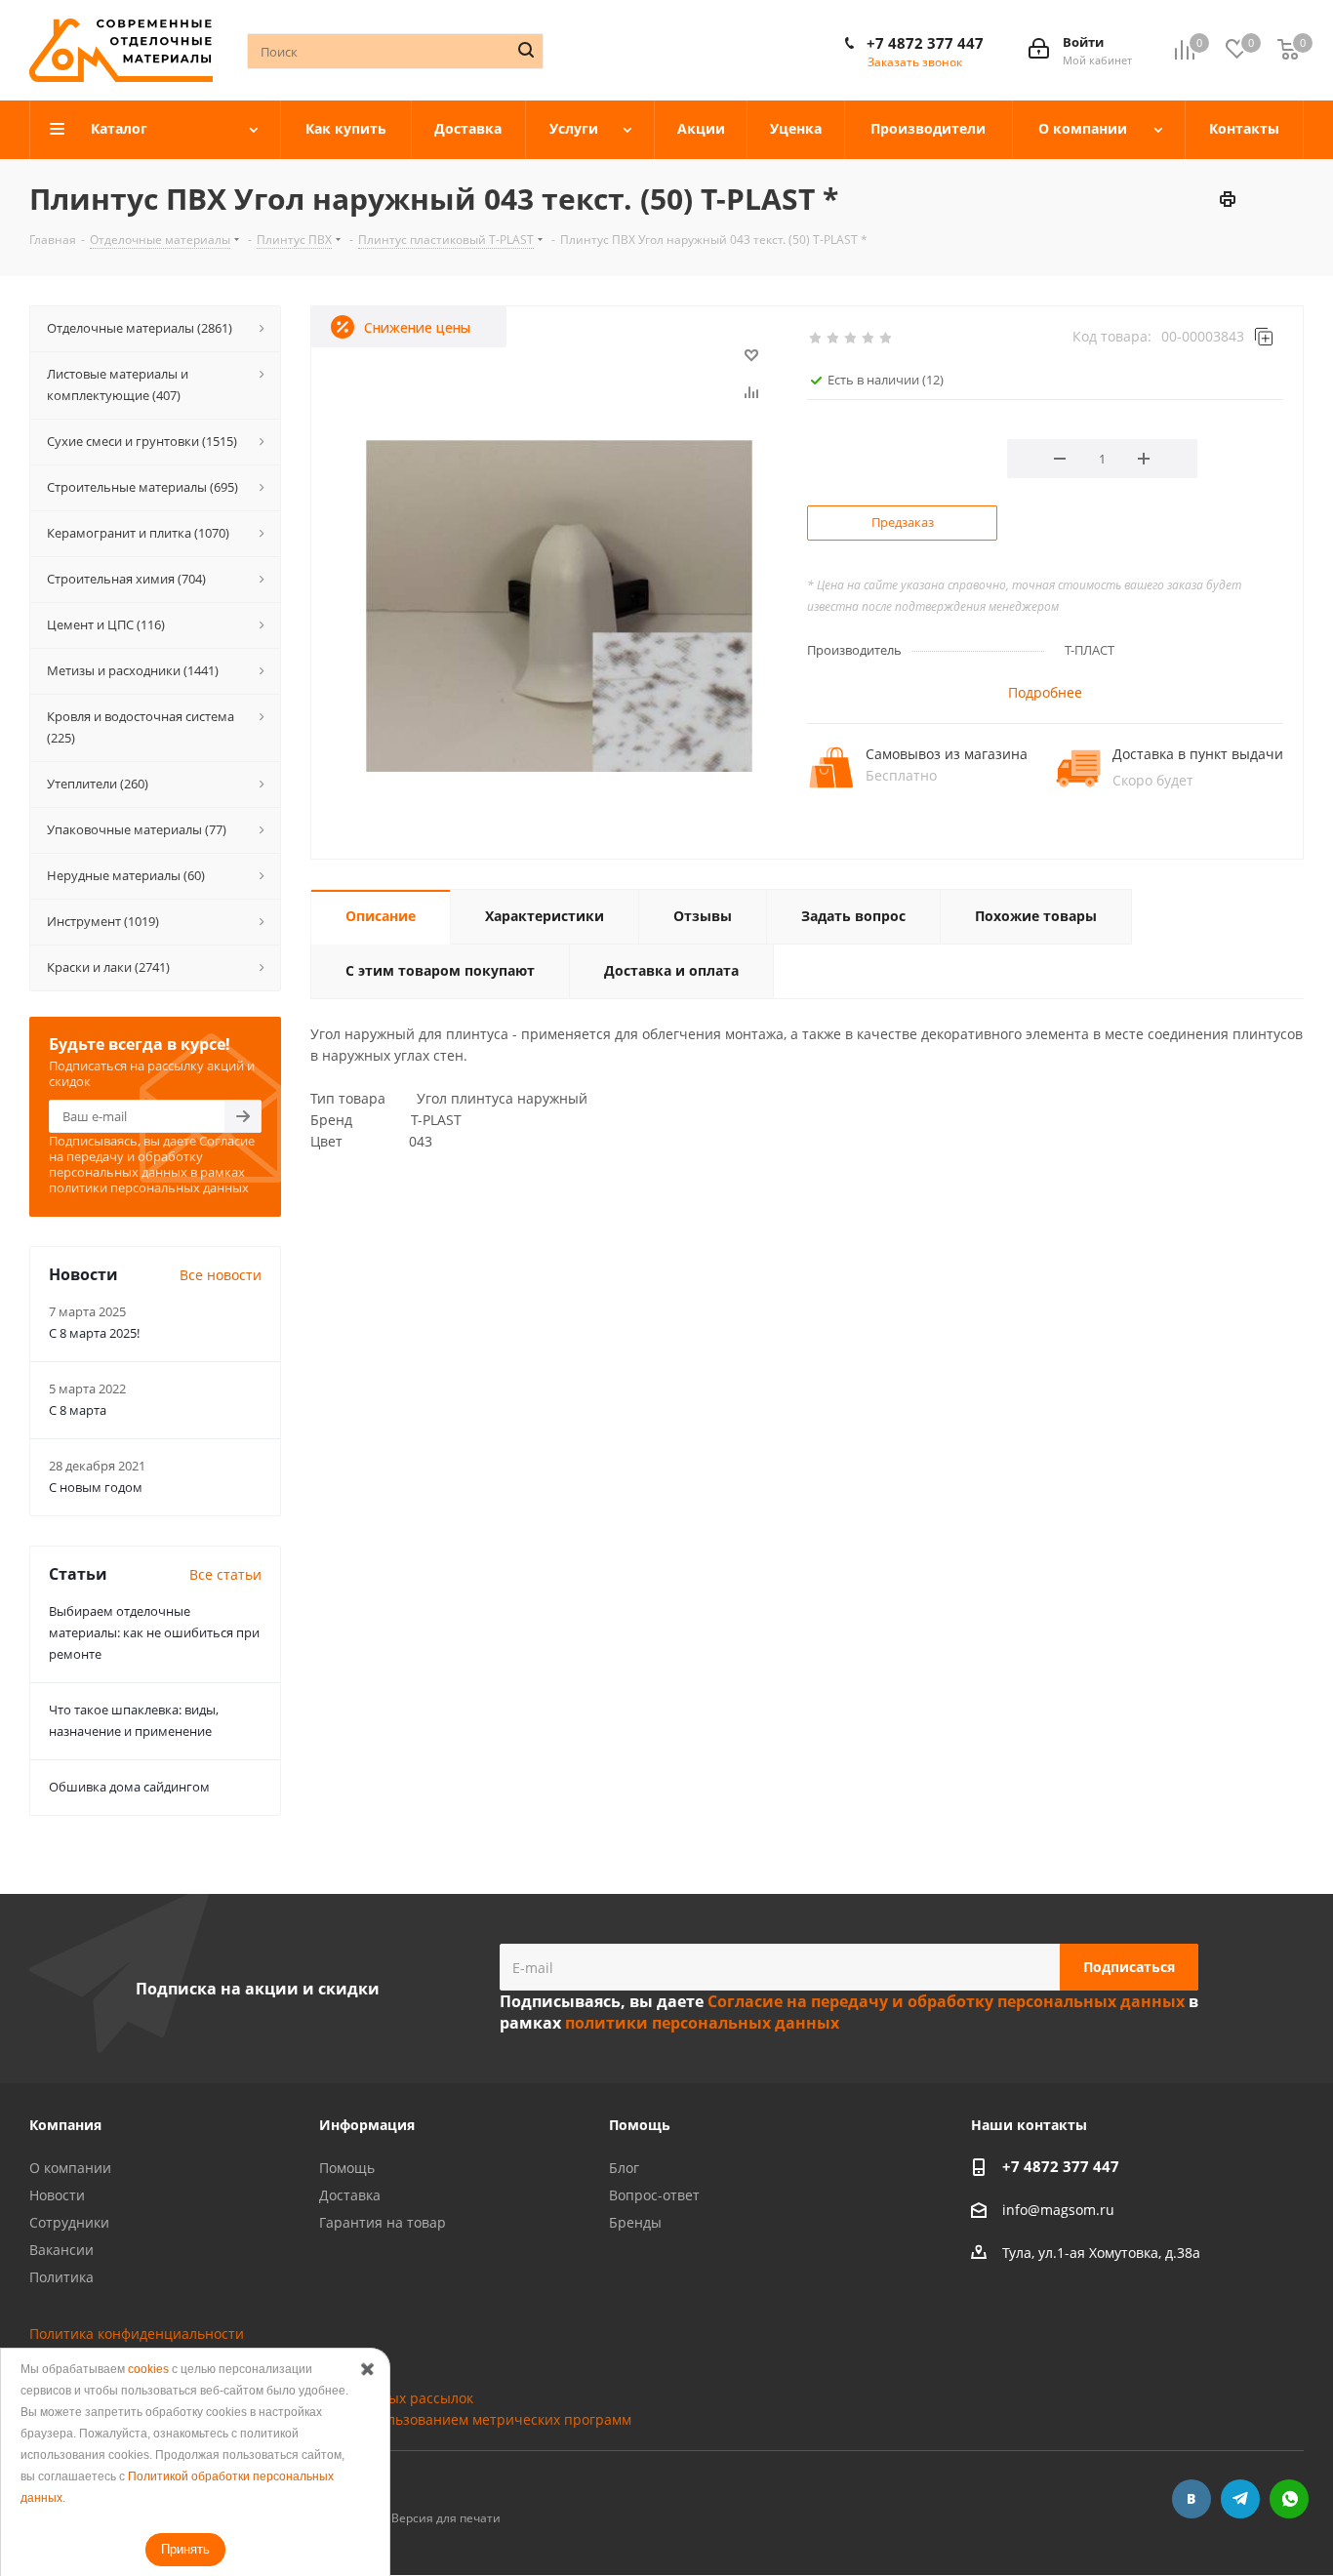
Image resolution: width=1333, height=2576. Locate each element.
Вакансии (61, 2250)
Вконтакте (1192, 2499)
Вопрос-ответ (654, 2195)
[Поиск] (526, 50)
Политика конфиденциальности (137, 2334)
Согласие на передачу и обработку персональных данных (152, 1156)
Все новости (221, 1275)
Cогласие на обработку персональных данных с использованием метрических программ (330, 2419)
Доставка (350, 2195)
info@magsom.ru (1058, 2210)
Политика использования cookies (141, 2355)
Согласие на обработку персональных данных (185, 2376)
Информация (367, 2125)
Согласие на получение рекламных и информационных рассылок (251, 2398)
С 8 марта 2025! (94, 1333)
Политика (61, 2277)
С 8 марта (78, 1410)
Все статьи (225, 1574)
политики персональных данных (149, 1187)
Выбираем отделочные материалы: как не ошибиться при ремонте (154, 1632)
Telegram (1240, 2499)
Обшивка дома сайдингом (129, 1787)
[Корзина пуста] (1288, 50)
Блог (624, 2168)
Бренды (635, 2222)
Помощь (347, 2168)
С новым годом (96, 1487)
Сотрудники (69, 2222)
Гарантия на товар (383, 2222)
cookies (148, 2369)
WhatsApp (1289, 2499)
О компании (70, 2168)
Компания (65, 2125)
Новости (57, 2195)
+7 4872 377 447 (925, 43)
